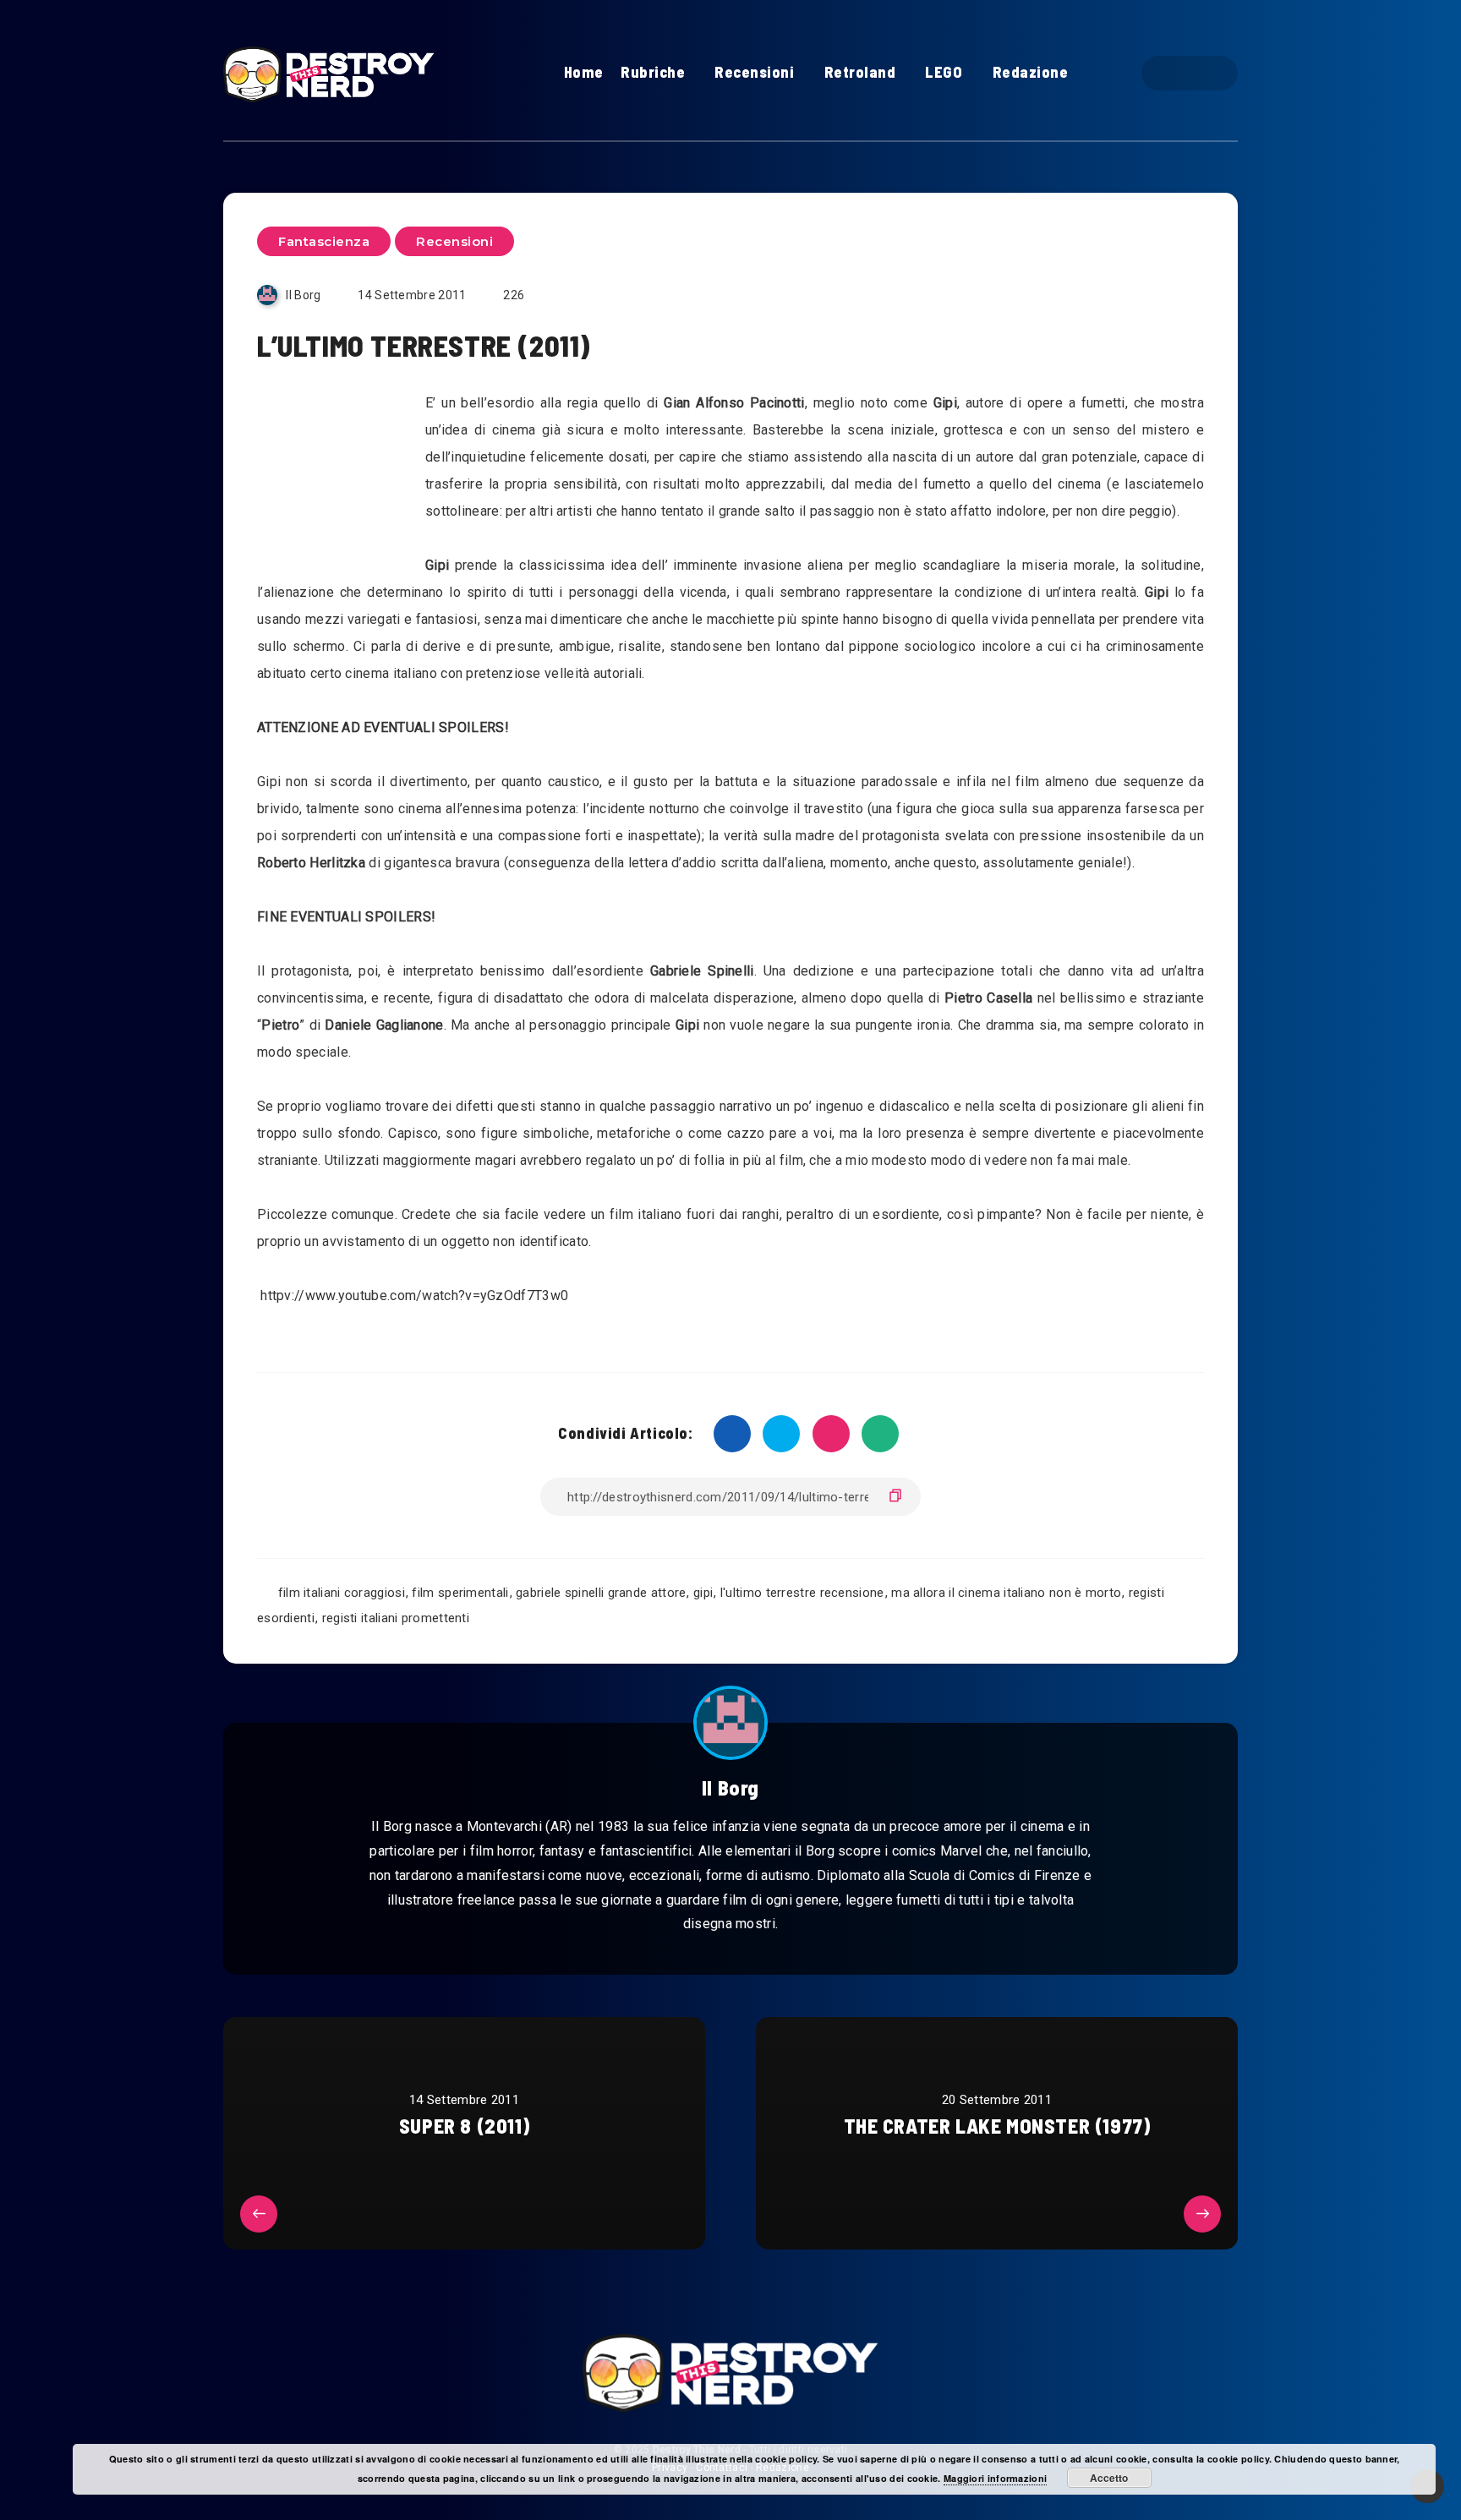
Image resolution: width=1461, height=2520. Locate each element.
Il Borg (730, 1788)
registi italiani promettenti (396, 1618)
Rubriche (653, 72)
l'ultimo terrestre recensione (802, 1593)
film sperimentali (460, 1593)
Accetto (1109, 2478)
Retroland (860, 72)
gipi (703, 1593)
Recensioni (754, 72)
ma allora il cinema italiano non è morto (1006, 1593)
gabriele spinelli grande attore (601, 1593)
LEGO (944, 72)
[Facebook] (1175, 73)
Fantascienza (324, 241)
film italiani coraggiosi (342, 1593)
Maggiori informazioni (995, 2478)
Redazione (1031, 72)
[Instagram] (1204, 73)
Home (584, 72)
